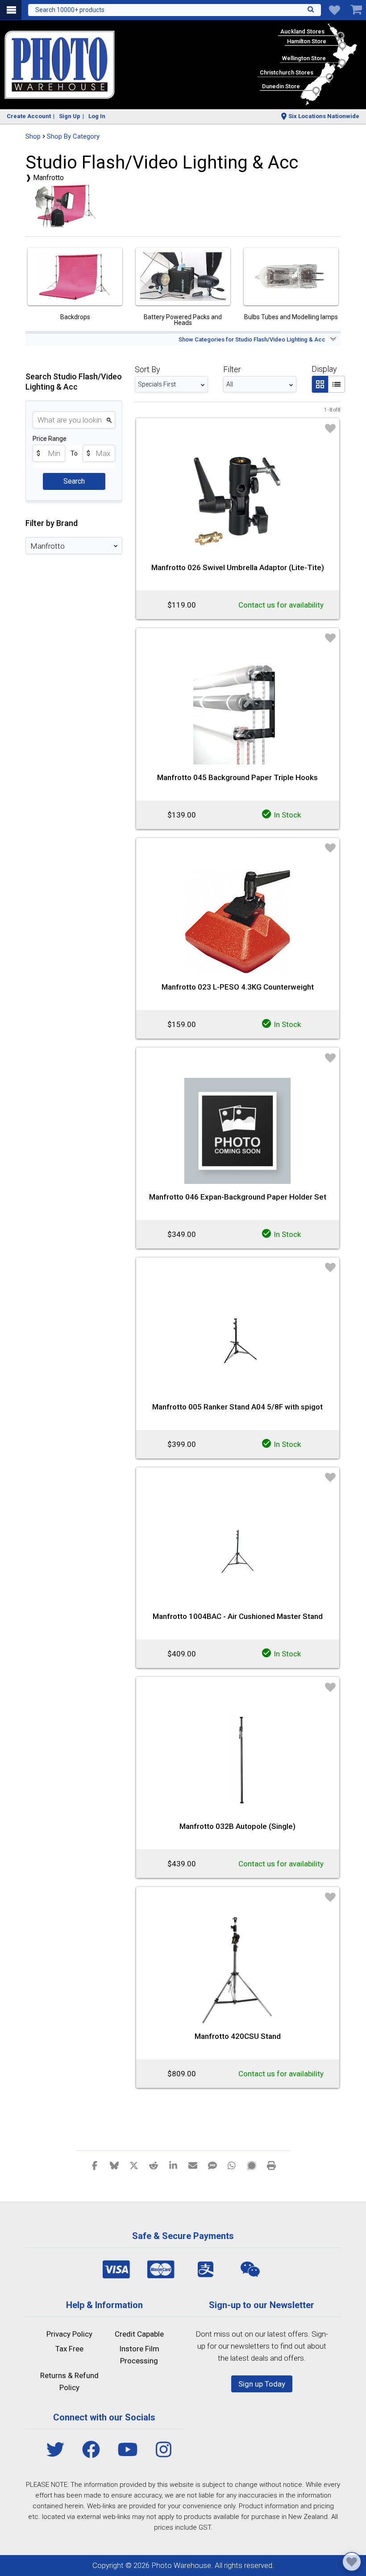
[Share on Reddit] (154, 2165)
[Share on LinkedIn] (173, 2165)
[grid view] (320, 384)
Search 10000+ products (70, 10)
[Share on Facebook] (95, 2165)
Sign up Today (262, 2384)
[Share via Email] (193, 2165)
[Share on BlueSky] (114, 2165)
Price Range (50, 439)
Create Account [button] (29, 116)
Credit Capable (139, 2334)
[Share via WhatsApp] (232, 2165)
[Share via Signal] (252, 2165)
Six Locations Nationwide (324, 116)
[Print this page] (271, 2165)
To (74, 453)
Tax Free (69, 2349)
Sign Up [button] (70, 116)
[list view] (337, 384)
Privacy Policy (69, 2334)
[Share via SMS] (212, 2165)
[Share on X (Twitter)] (134, 2165)
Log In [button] (97, 116)
